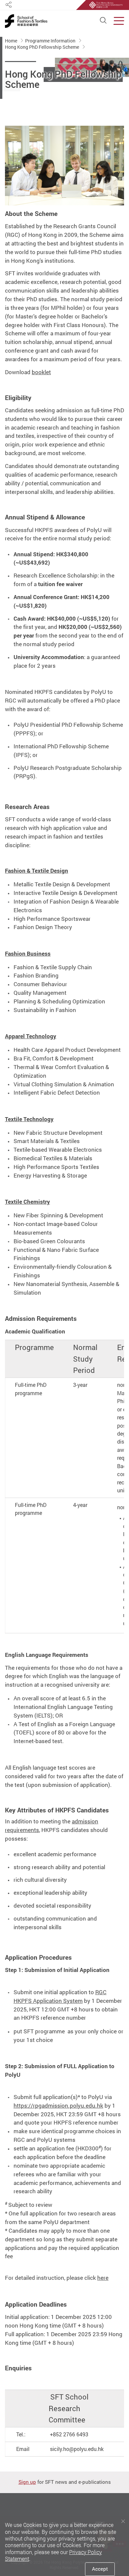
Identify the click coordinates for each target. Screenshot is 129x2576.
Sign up (27, 2482)
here (103, 2278)
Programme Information (51, 41)
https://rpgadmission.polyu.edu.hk (58, 2105)
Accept (100, 2569)
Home (12, 41)
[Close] (123, 2521)
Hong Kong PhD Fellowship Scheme (43, 47)
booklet (41, 372)
